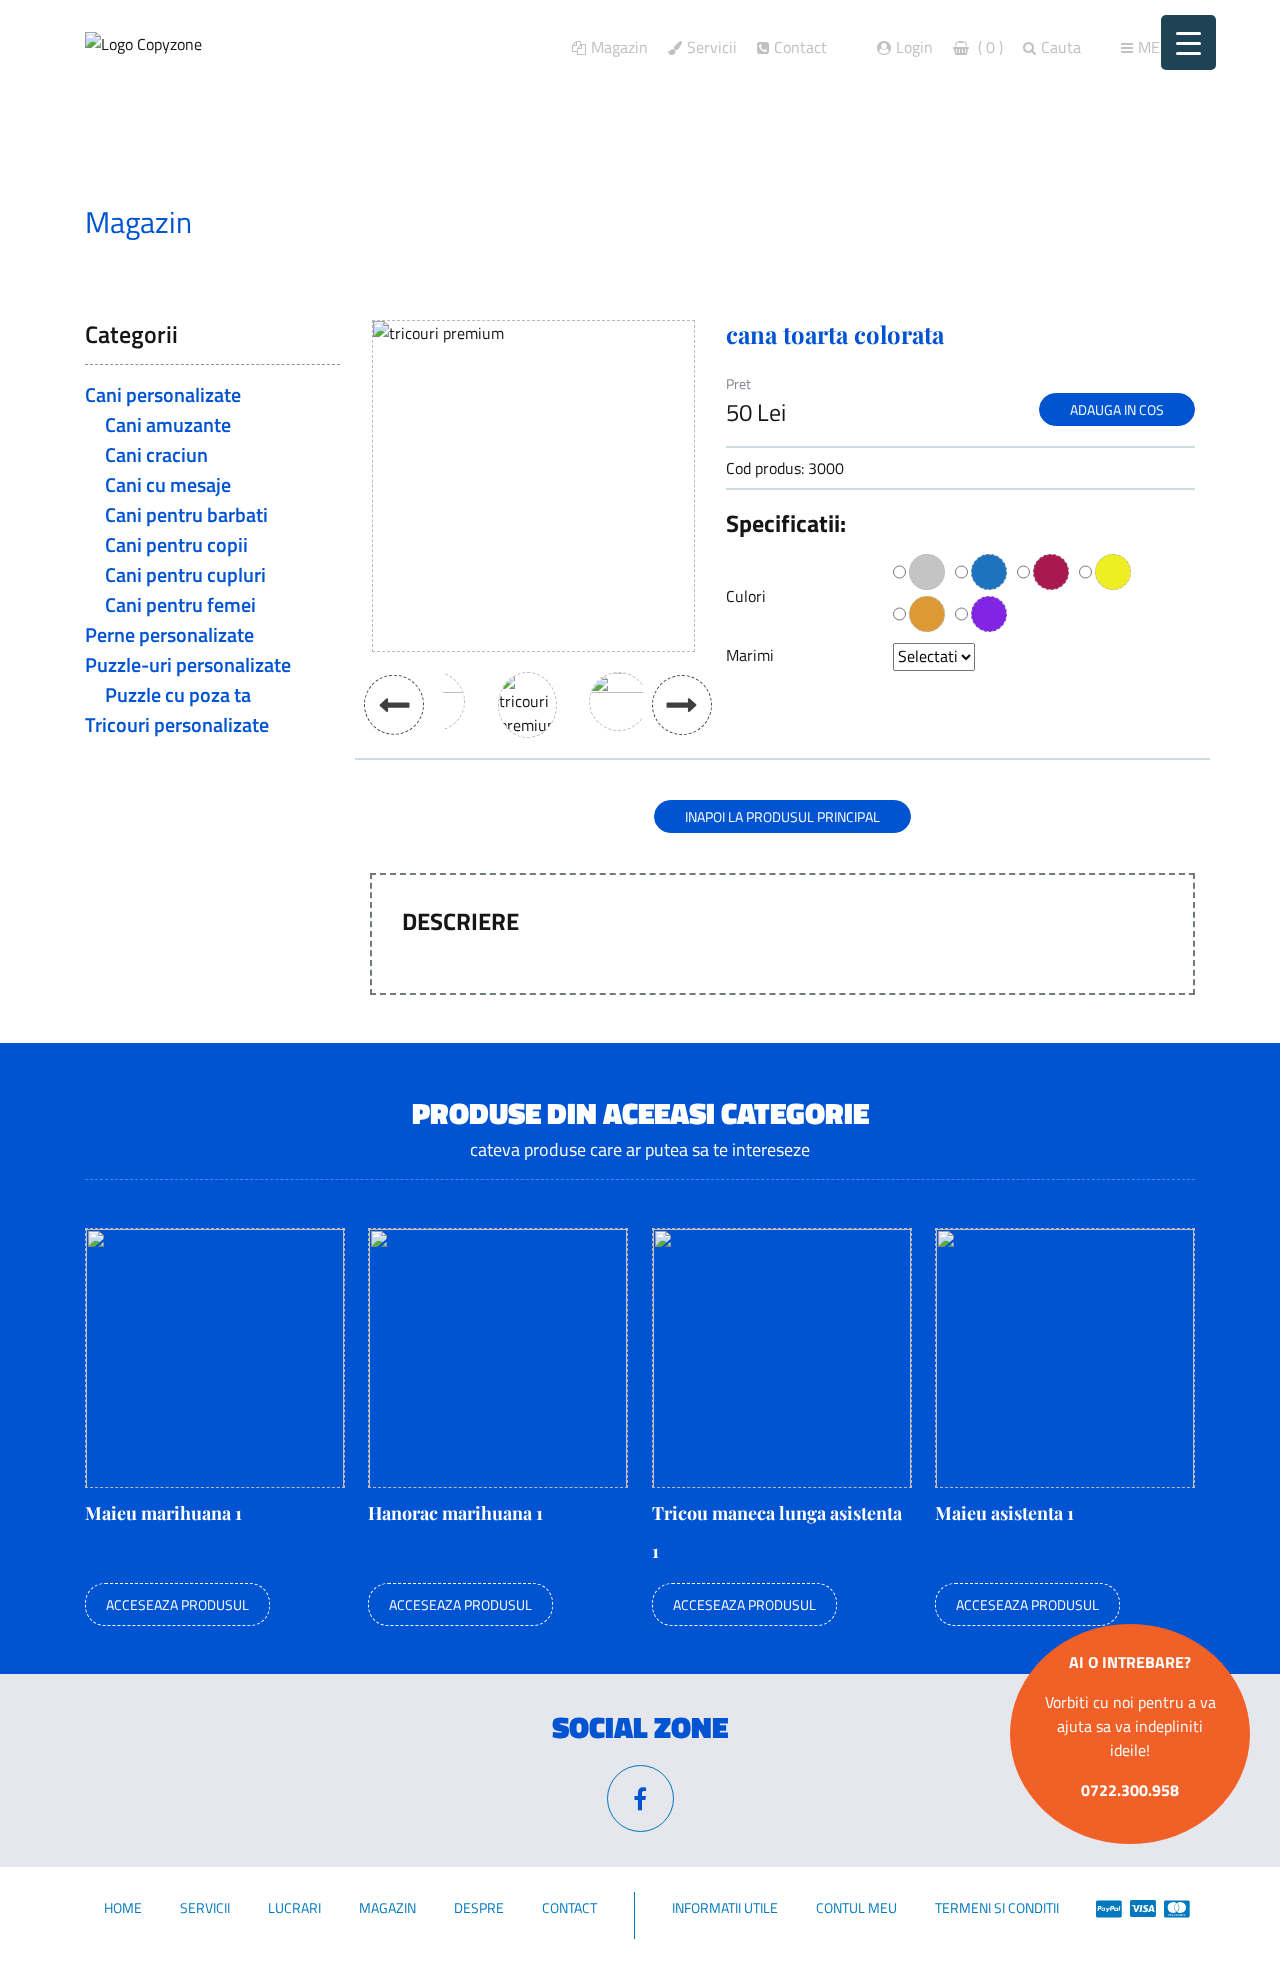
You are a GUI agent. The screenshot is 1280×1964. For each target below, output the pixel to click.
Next (682, 705)
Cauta (1061, 47)
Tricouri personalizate (177, 724)
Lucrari (294, 1907)
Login (914, 47)
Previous (394, 704)
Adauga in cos (1117, 409)
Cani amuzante (168, 424)
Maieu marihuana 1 (163, 1513)
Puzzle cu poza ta (178, 694)
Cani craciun (156, 454)
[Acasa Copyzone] (143, 43)
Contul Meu (856, 1907)
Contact (800, 47)
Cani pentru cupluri (185, 574)
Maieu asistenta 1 (1004, 1513)
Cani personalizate (163, 394)
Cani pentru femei (180, 604)
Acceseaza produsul (177, 1604)
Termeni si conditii (997, 1907)
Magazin (619, 47)
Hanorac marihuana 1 (455, 1513)
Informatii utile (725, 1907)
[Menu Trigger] (1188, 42)
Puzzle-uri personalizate (188, 664)
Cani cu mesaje (168, 484)
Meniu (1161, 47)
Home (123, 1907)
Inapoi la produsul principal (782, 816)
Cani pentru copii (176, 544)
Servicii (712, 47)
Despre (479, 1907)
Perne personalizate (169, 634)
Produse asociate (328, 222)
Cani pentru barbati (186, 514)
